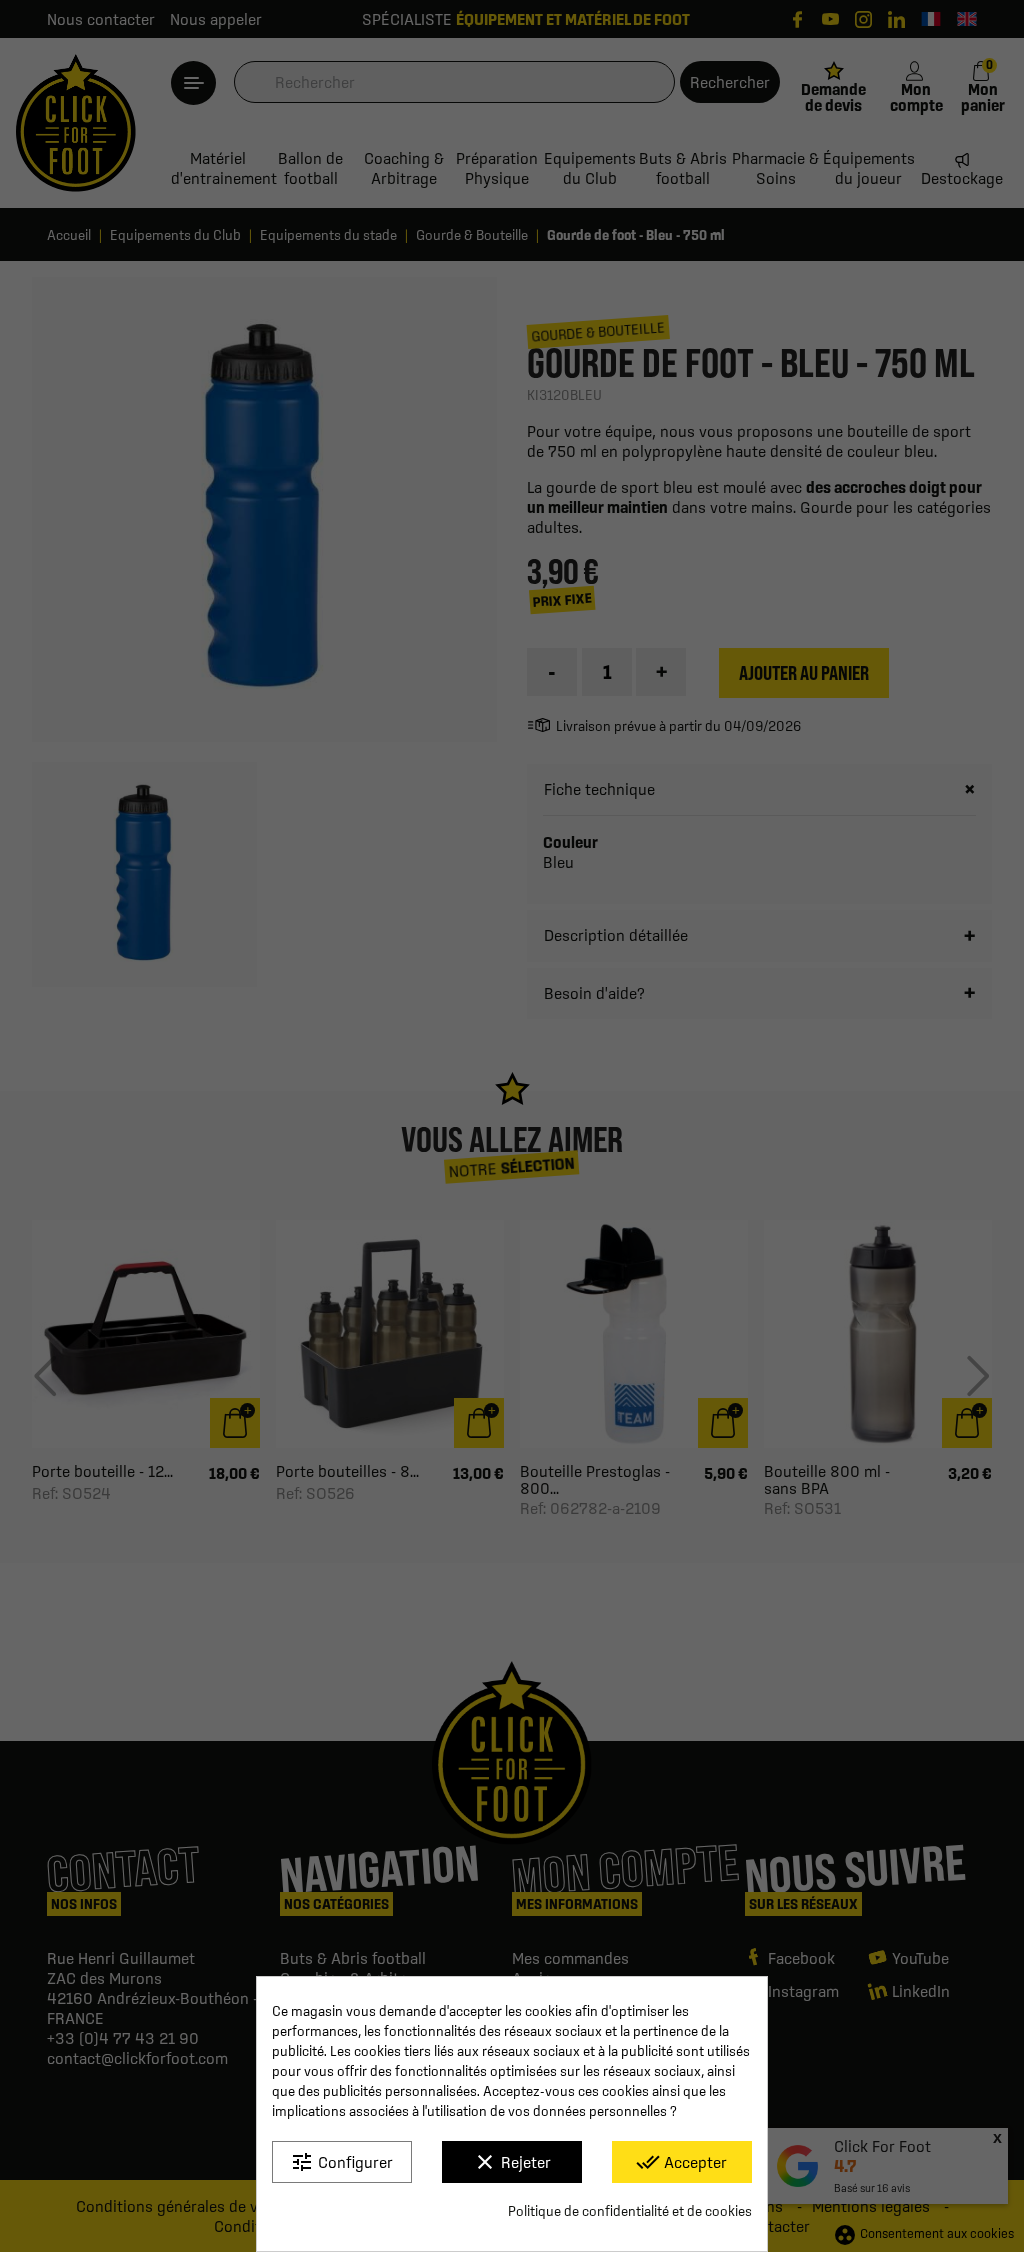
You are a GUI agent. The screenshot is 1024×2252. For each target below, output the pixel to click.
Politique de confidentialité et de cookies (630, 2211)
